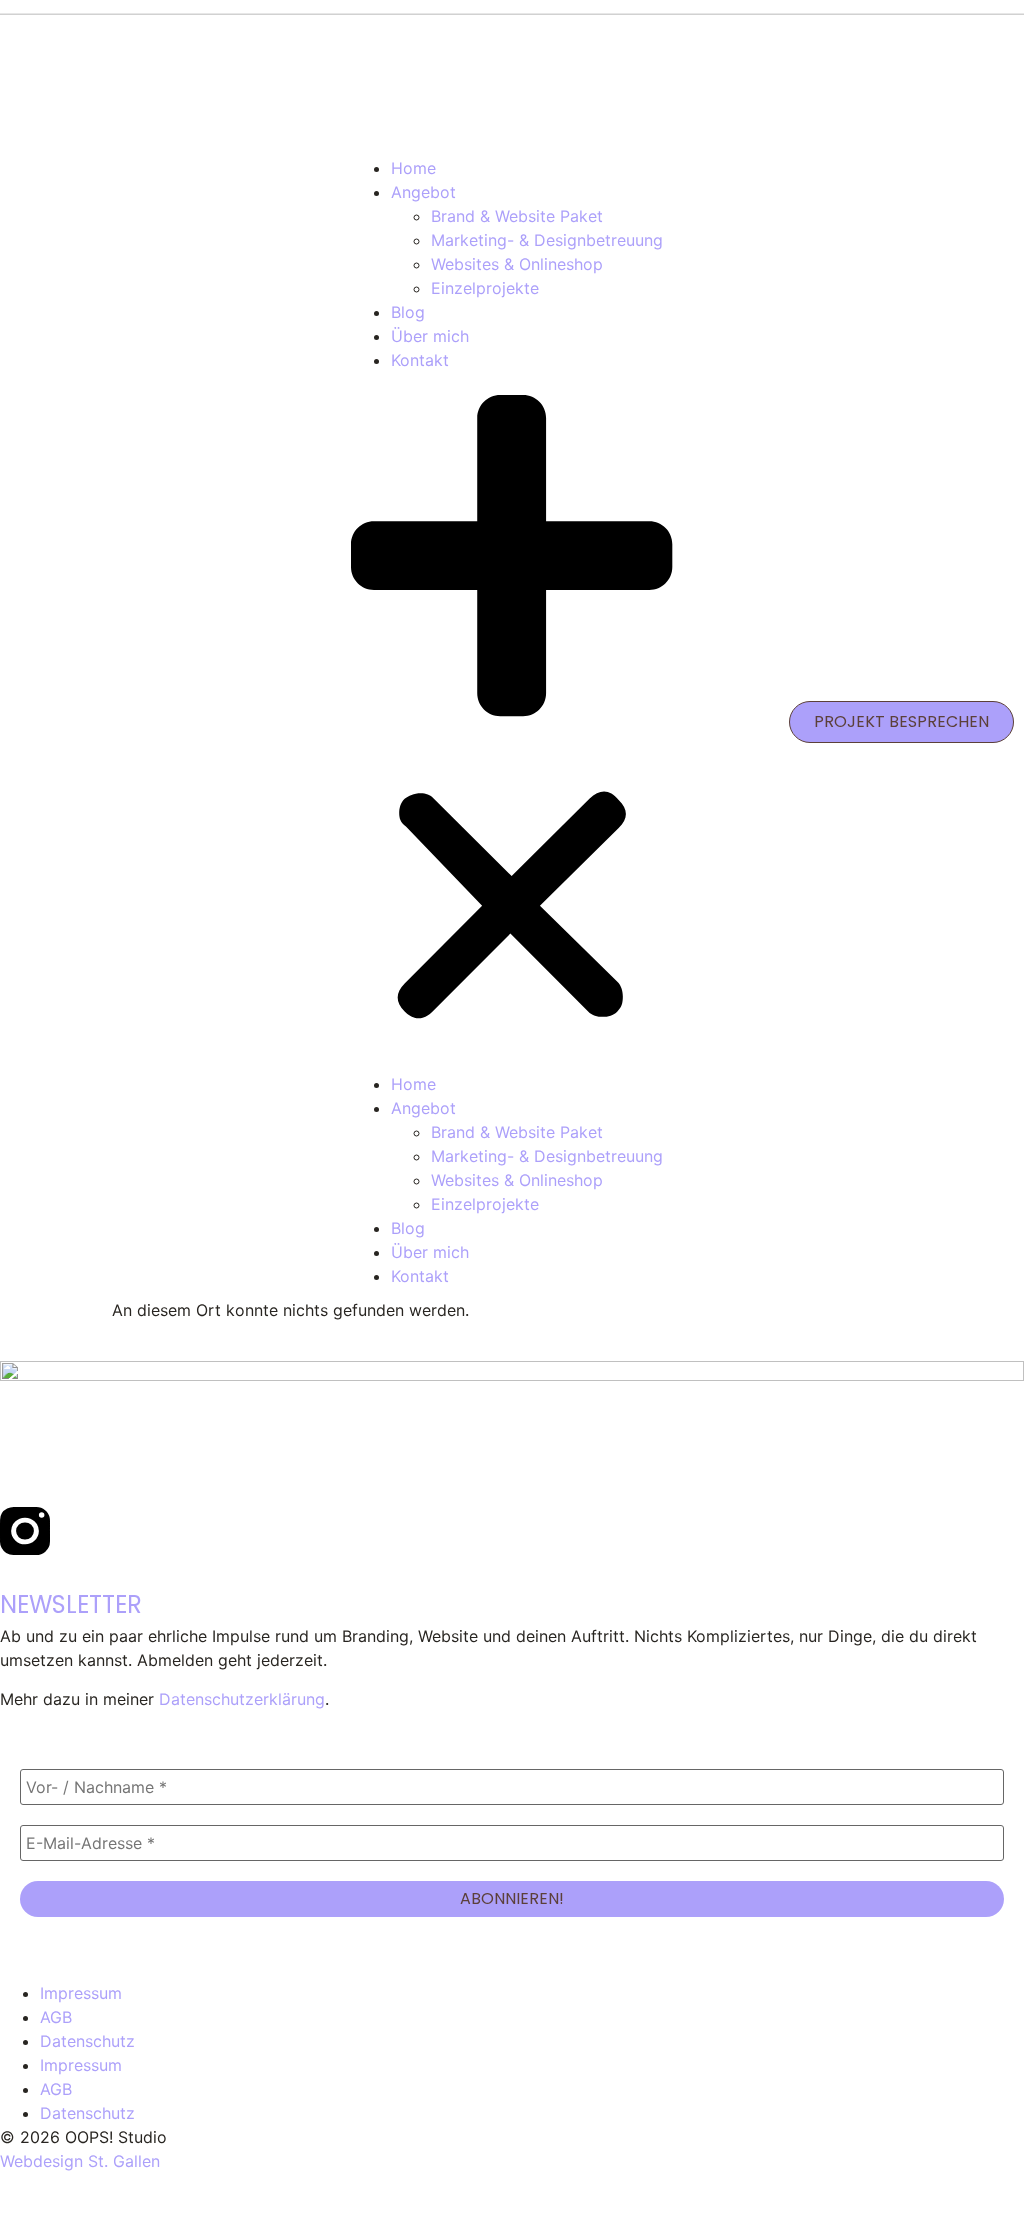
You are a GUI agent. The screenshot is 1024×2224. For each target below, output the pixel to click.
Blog (408, 312)
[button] (511, 722)
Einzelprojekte (485, 288)
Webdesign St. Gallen (80, 2161)
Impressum (81, 1993)
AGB (56, 2017)
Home (413, 168)
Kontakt (420, 360)
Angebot (423, 192)
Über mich (430, 336)
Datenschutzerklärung (242, 1699)
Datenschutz (87, 2041)
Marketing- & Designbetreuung (547, 240)
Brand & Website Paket (517, 216)
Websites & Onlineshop (517, 264)
